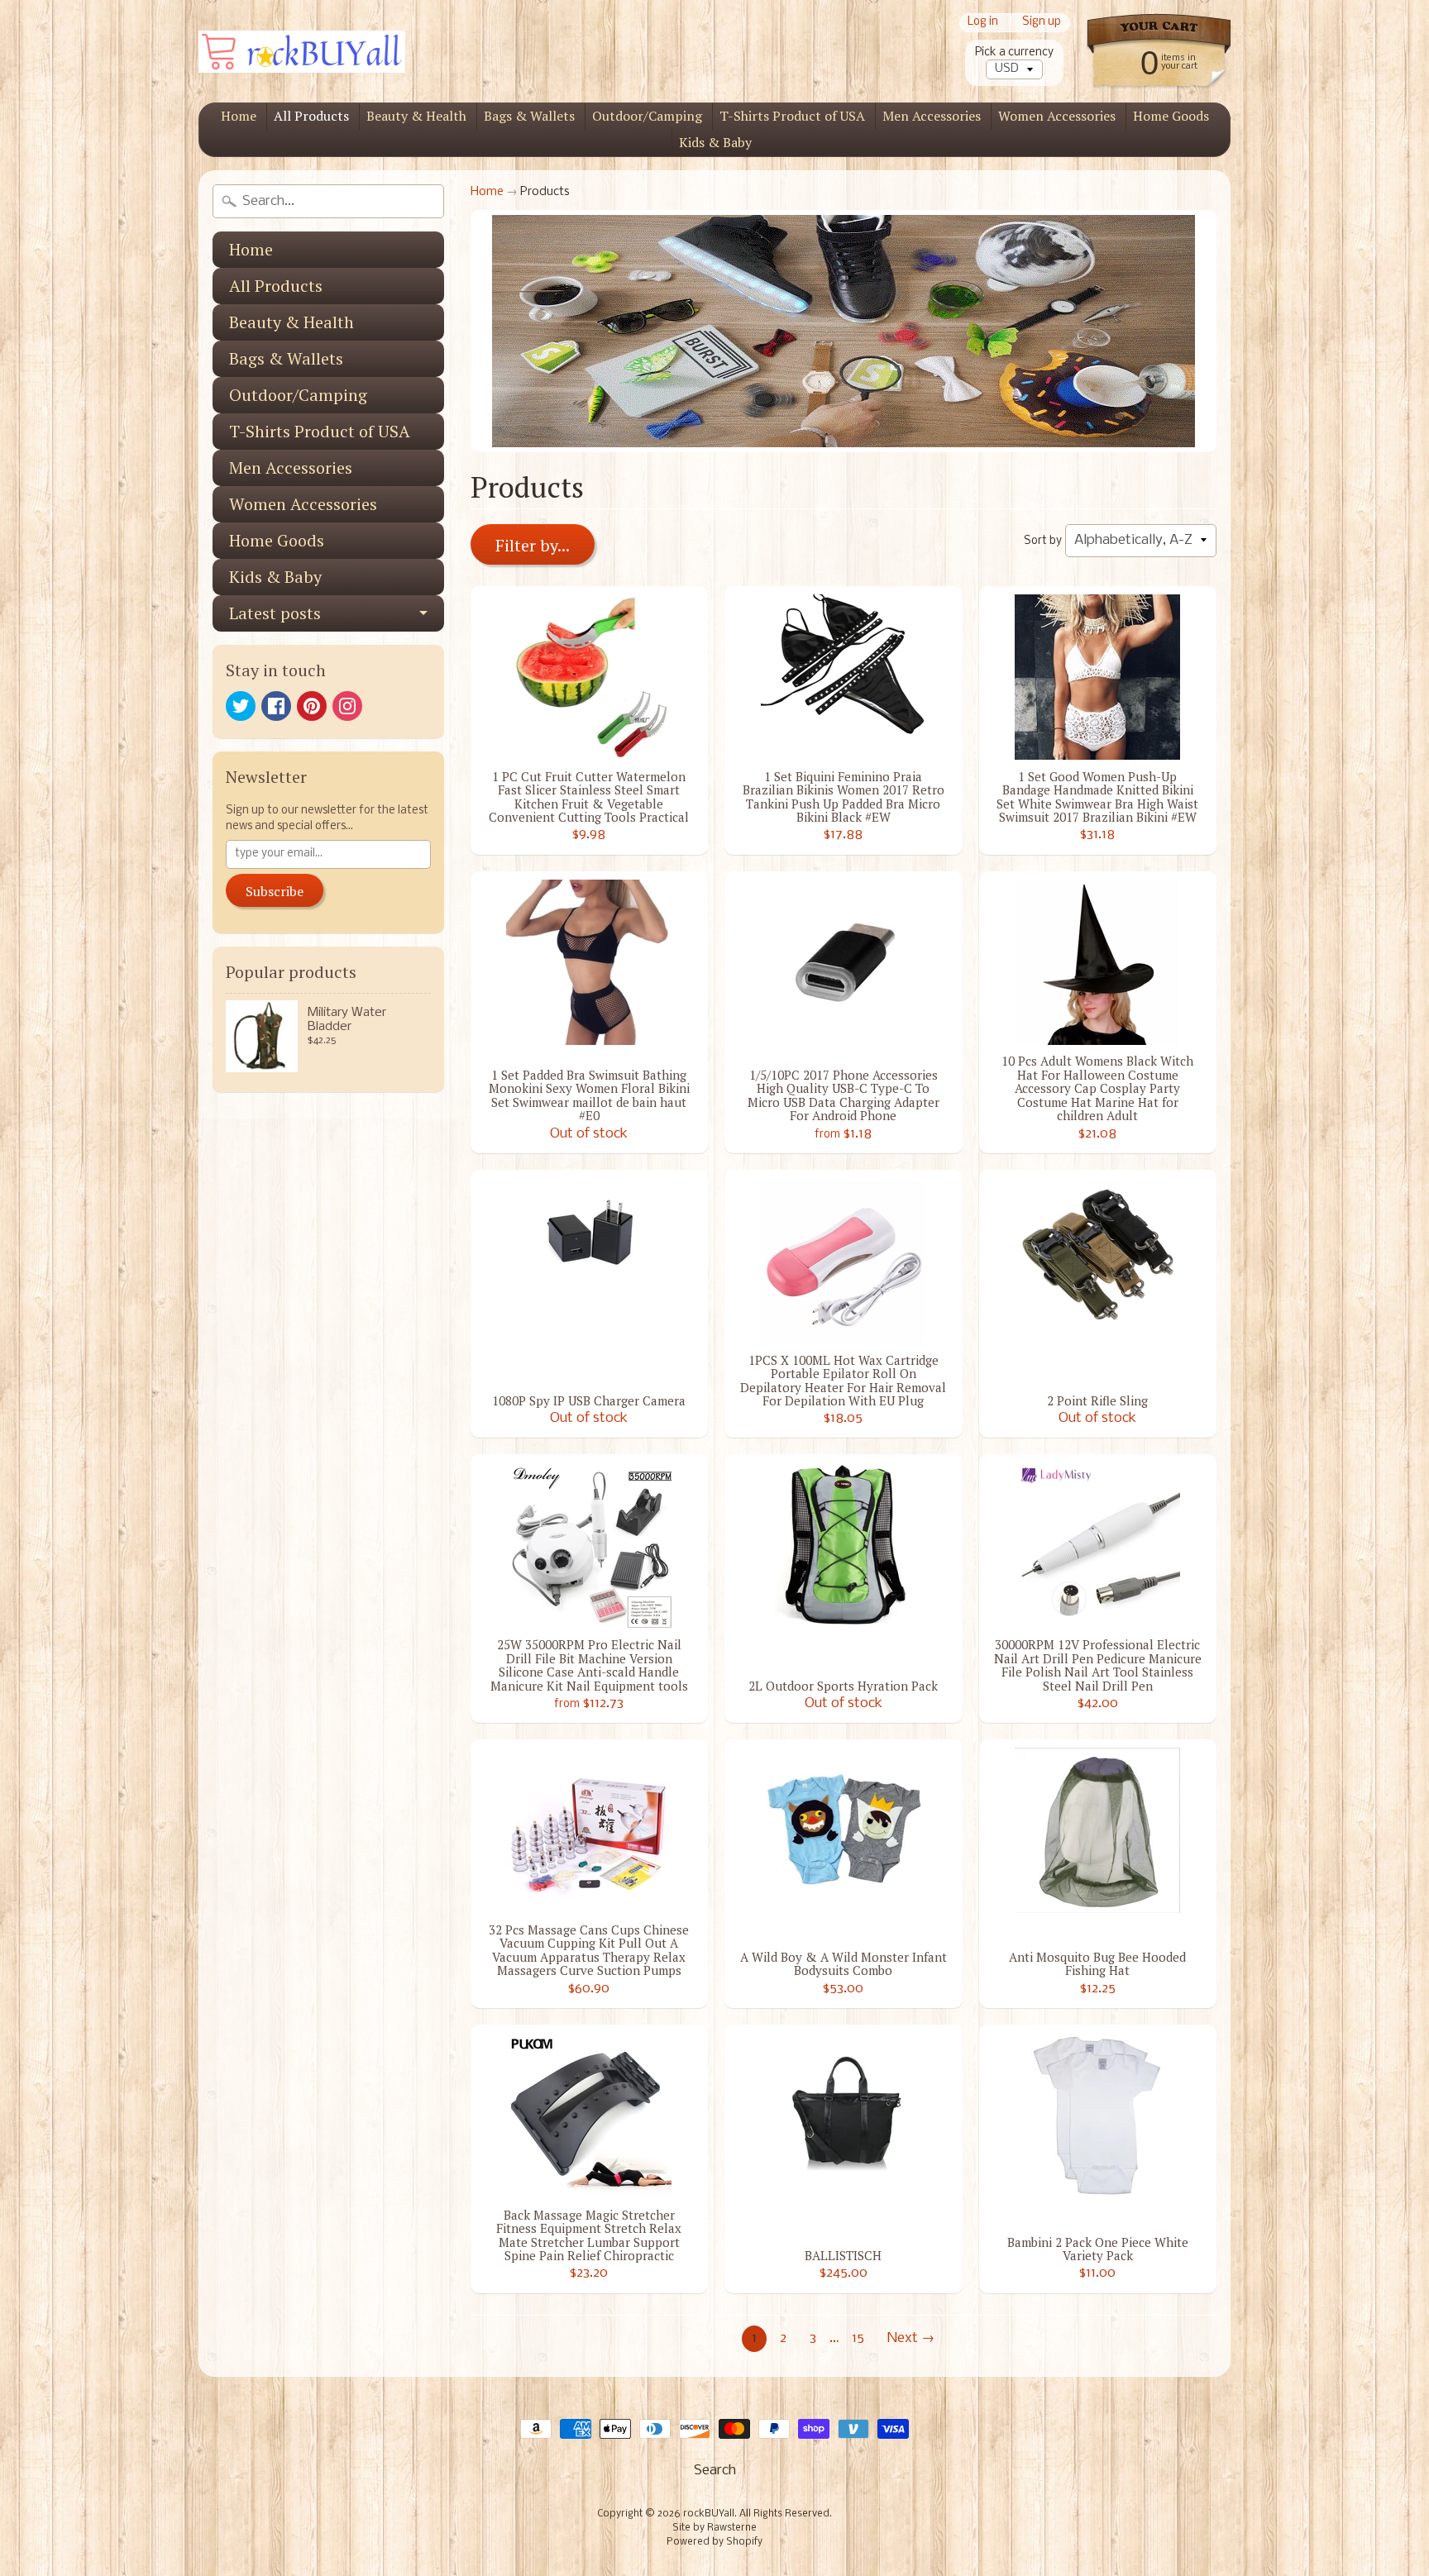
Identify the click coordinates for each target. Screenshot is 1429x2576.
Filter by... (533, 545)
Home (239, 116)
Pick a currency (1014, 52)
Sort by (1043, 541)
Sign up (1042, 23)
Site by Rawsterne (714, 2528)
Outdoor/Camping (647, 116)
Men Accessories (932, 116)
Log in (983, 23)
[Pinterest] (312, 706)
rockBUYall (709, 2514)
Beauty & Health (416, 116)
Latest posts (275, 613)
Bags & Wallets (529, 116)
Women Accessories (1057, 116)
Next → (911, 2338)
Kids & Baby (715, 142)
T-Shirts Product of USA (792, 116)
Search (715, 2471)
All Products (311, 116)
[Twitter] (241, 706)
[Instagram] (347, 706)
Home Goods (1171, 116)
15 (858, 2338)
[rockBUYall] (302, 52)
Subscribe (275, 891)
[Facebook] (276, 706)
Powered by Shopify (714, 2542)
